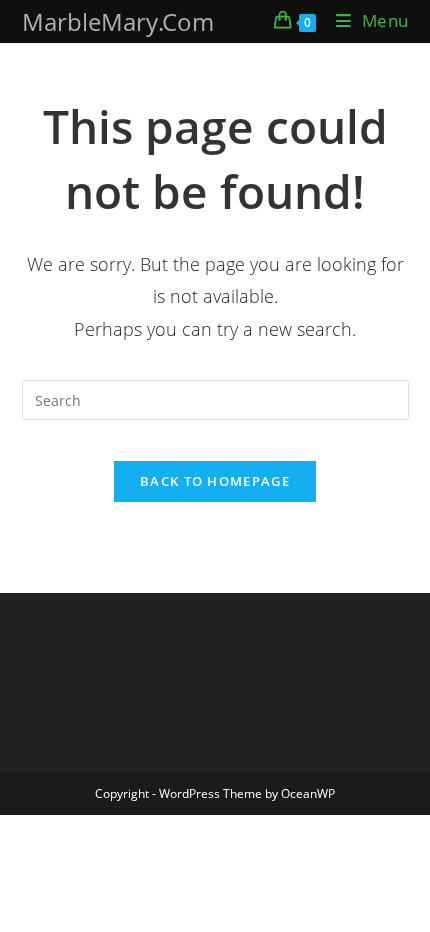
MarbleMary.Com (118, 21)
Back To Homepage (215, 481)
